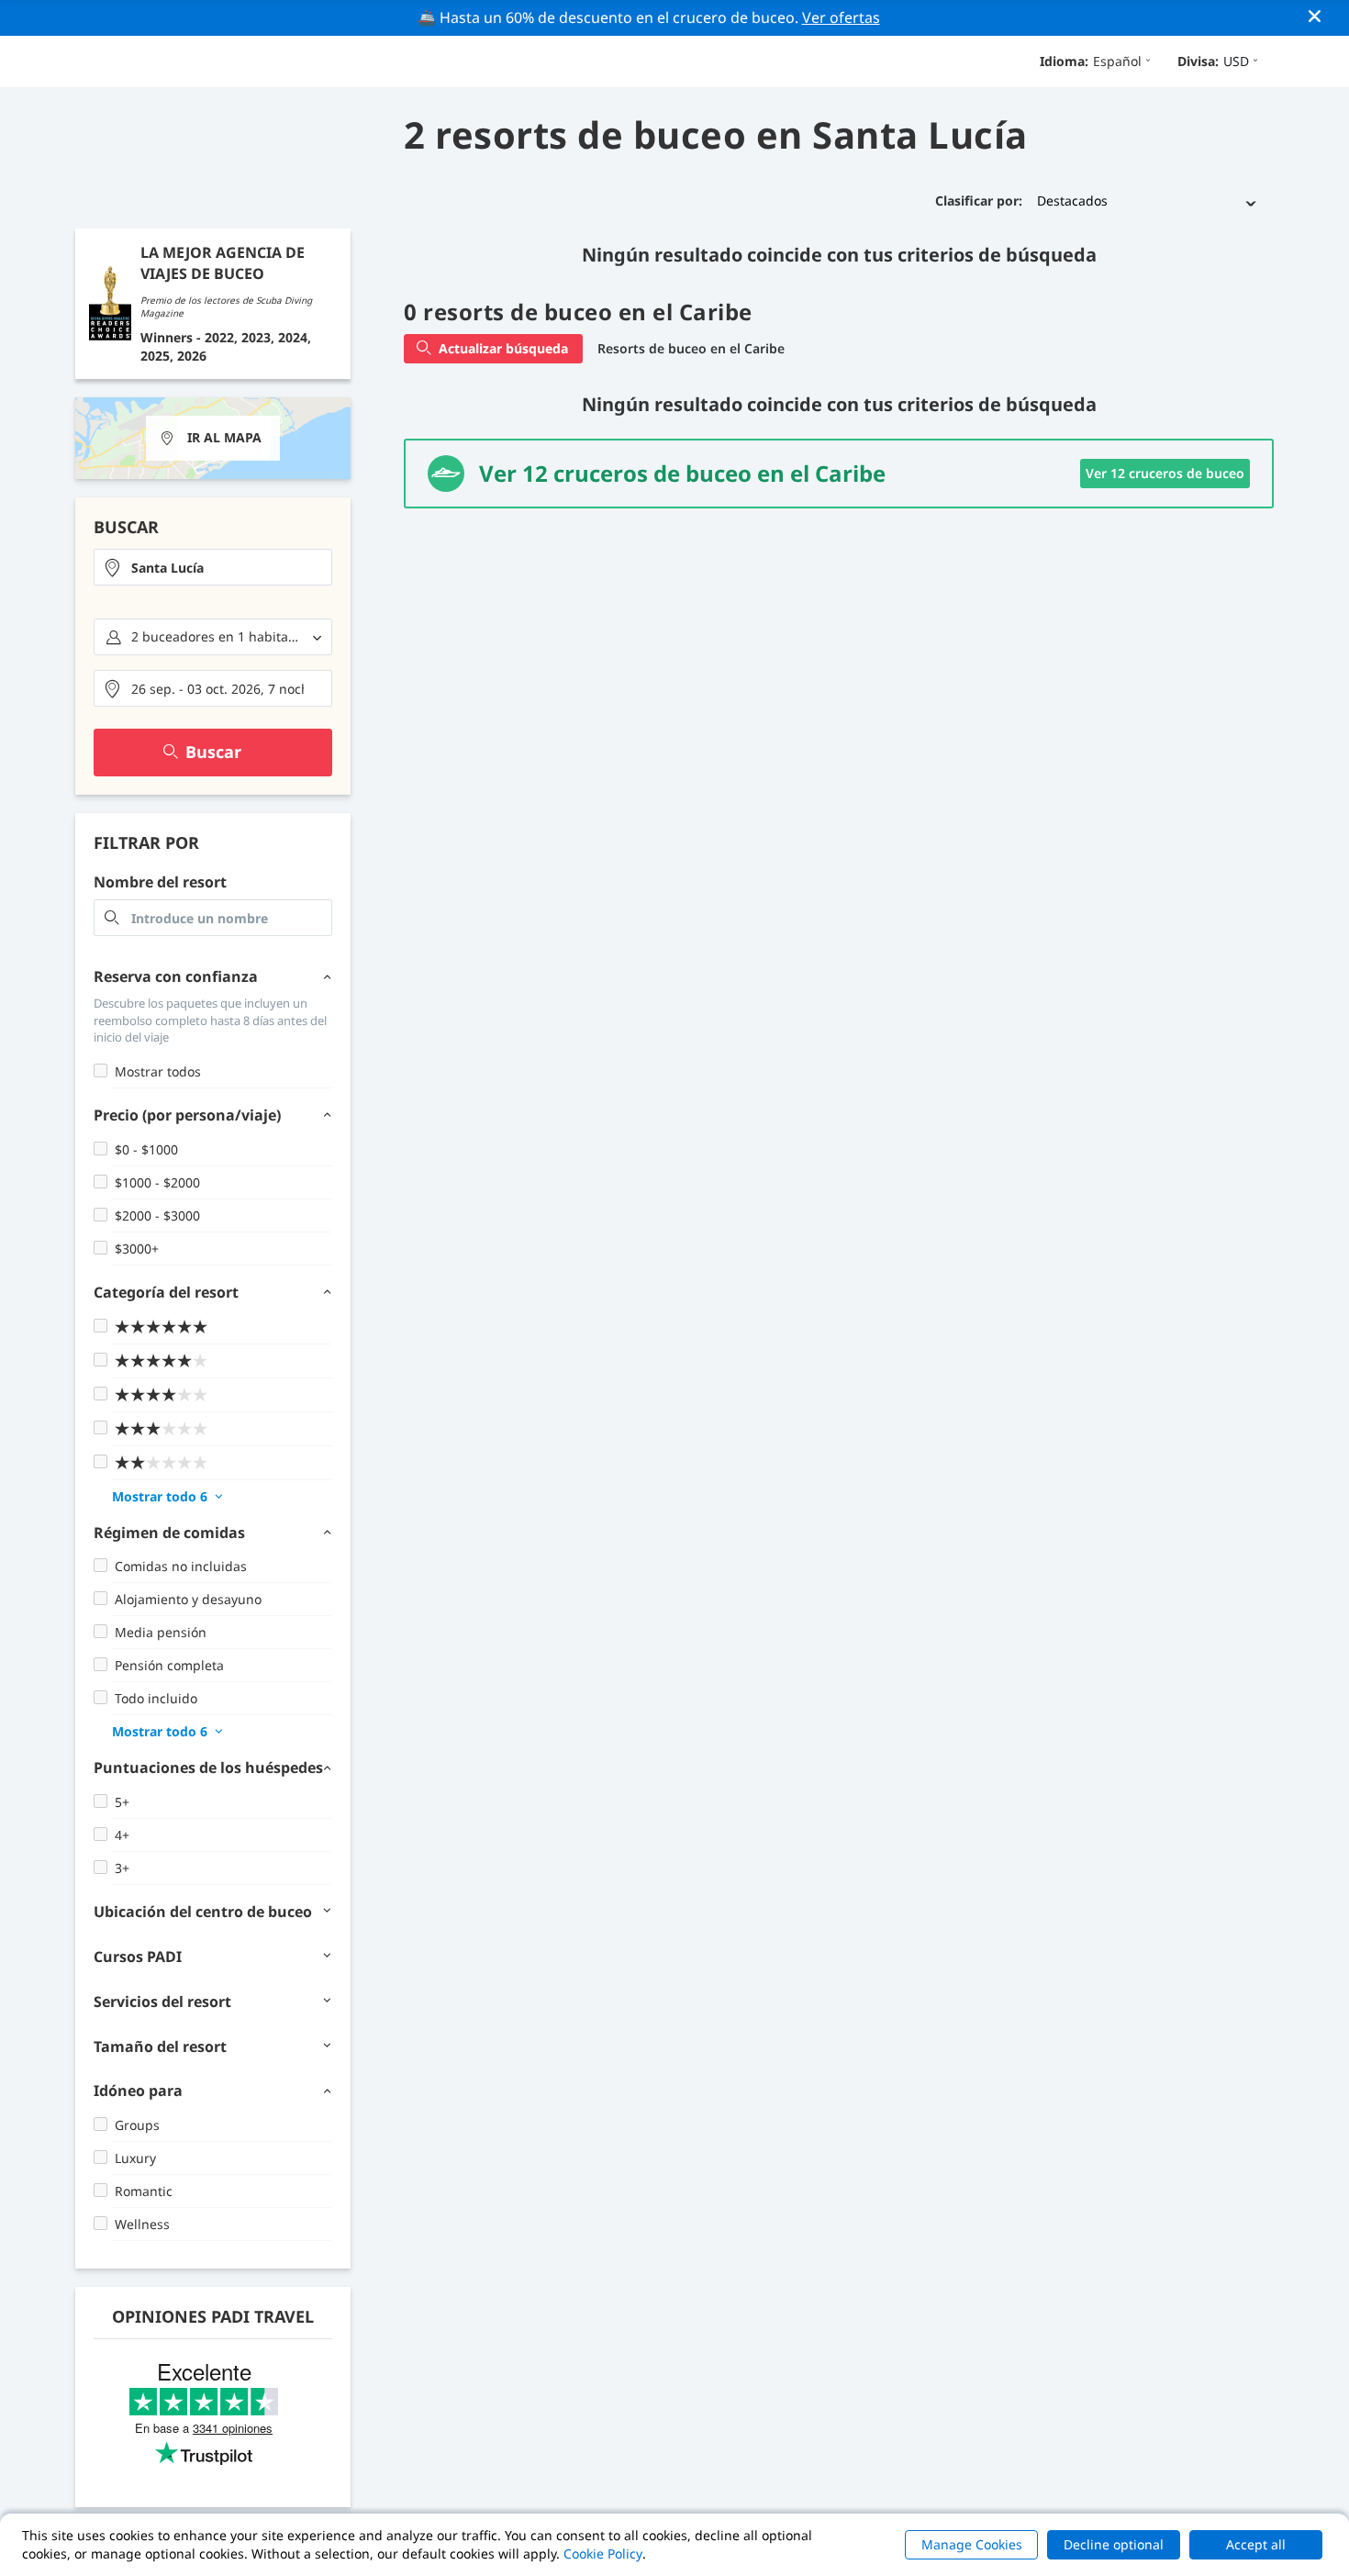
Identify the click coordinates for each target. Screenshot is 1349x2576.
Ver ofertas (841, 17)
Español (1117, 61)
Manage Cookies (972, 2544)
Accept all (1256, 2544)
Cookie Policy (603, 2554)
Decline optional (1114, 2544)
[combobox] (213, 567)
